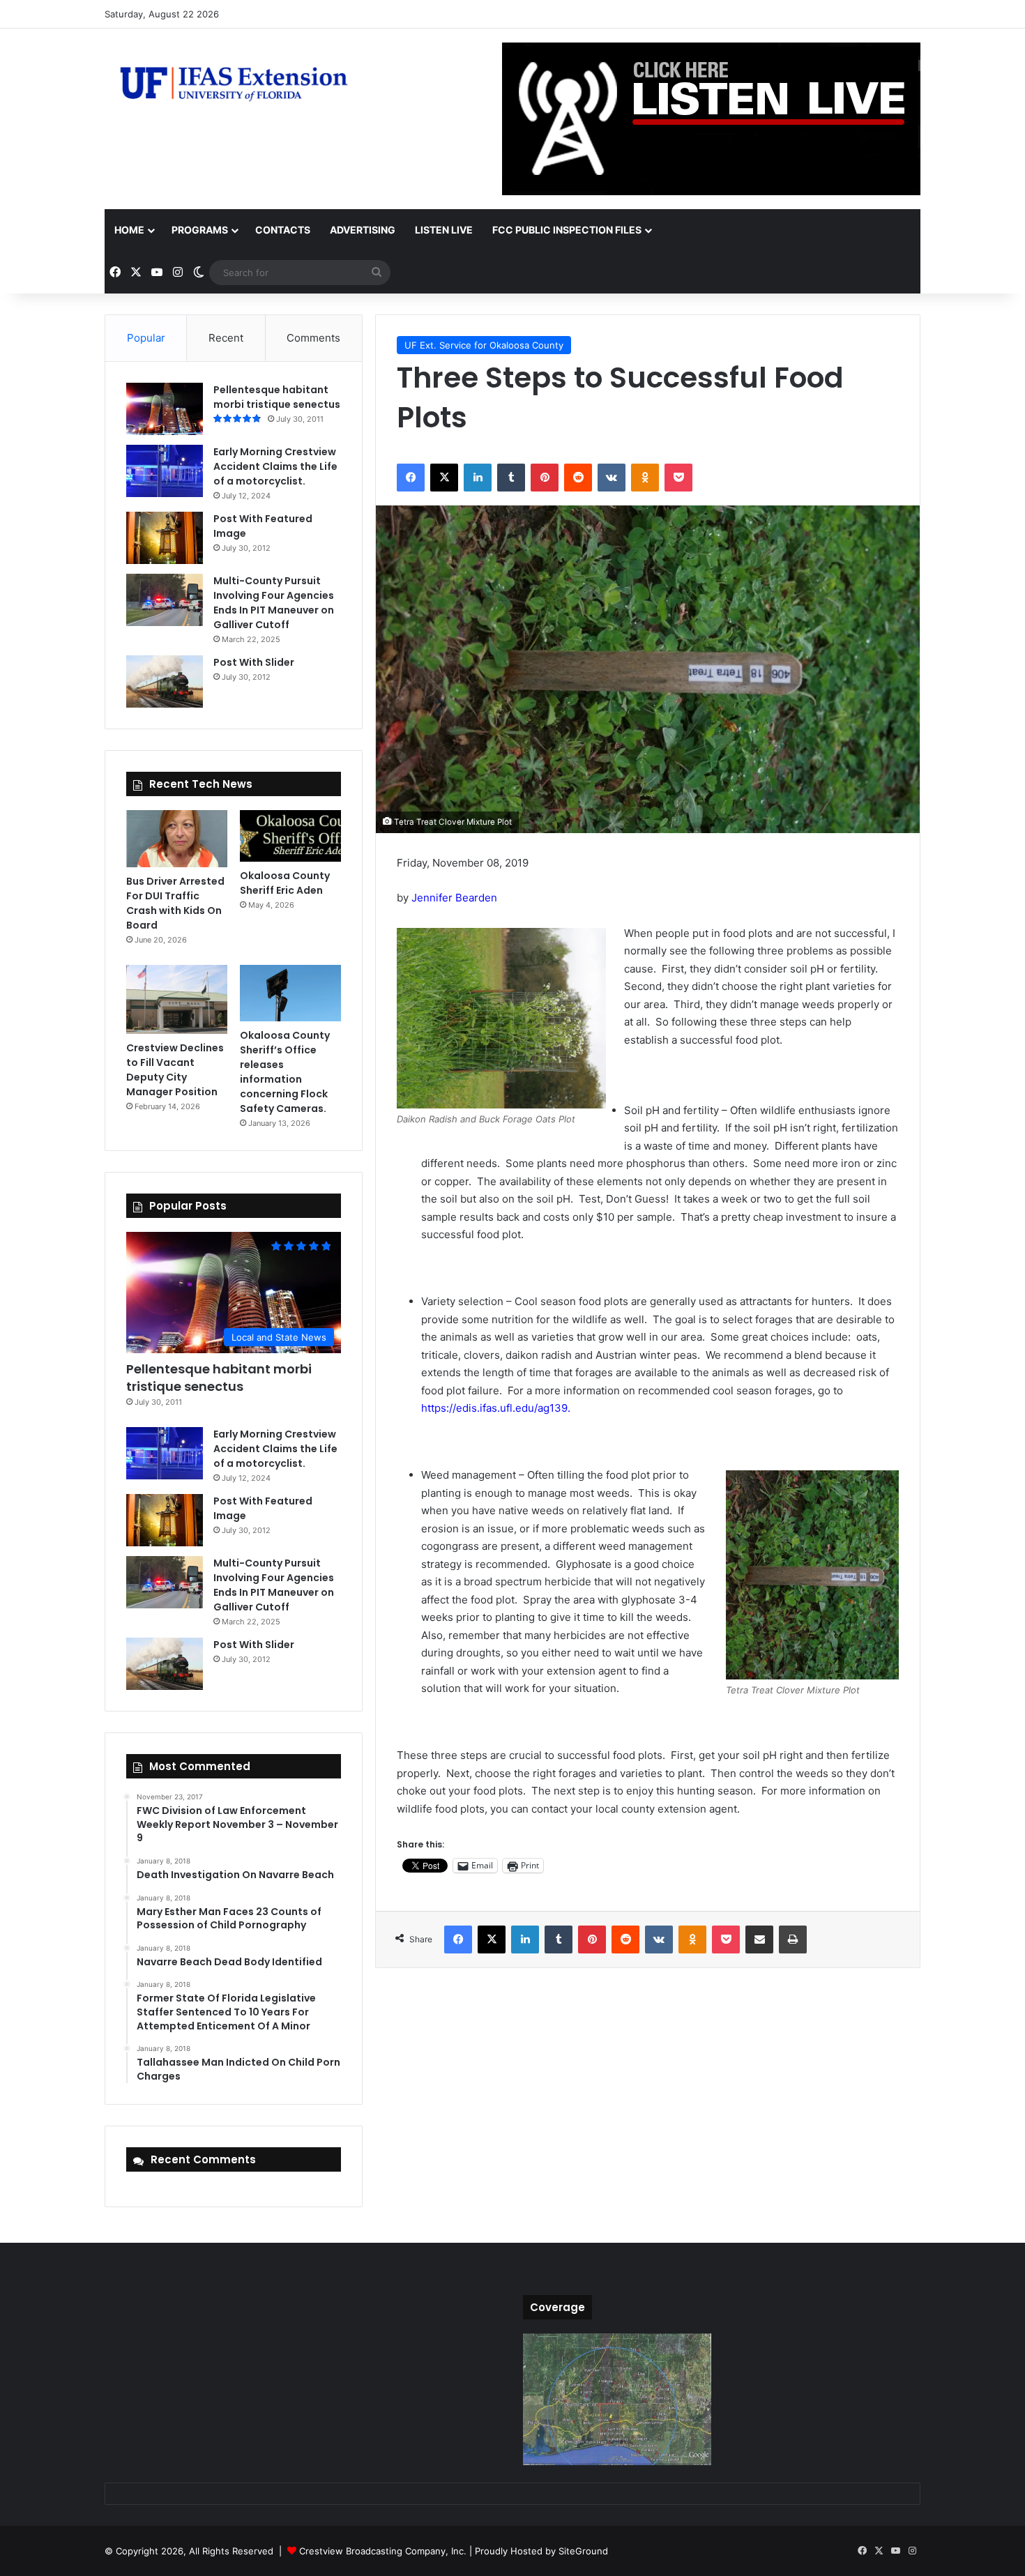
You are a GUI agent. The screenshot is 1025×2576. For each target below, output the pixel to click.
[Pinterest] (545, 478)
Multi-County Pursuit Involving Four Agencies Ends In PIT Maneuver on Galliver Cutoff (274, 603)
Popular (146, 338)
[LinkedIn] (478, 478)
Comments (313, 338)
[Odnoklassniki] (645, 478)
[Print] (793, 1939)
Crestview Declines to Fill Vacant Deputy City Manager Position (175, 1070)
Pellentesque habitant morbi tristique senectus (277, 397)
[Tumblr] (511, 478)
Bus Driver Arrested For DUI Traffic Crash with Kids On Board (175, 903)
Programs (200, 230)
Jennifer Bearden (454, 898)
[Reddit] (578, 478)
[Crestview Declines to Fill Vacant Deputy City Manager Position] (177, 1000)
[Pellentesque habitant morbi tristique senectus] (165, 409)
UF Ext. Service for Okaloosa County (484, 345)
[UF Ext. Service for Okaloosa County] (234, 83)
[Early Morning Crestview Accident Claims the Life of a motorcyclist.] (165, 471)
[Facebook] (411, 478)
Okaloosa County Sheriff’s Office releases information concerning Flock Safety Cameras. (285, 1072)
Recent (226, 338)
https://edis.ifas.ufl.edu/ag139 (494, 1408)
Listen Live (444, 230)
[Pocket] (678, 478)
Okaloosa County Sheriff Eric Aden (285, 883)
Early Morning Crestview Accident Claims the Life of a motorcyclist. (275, 466)
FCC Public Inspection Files (567, 230)
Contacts (283, 230)
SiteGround (583, 2551)
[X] (444, 478)
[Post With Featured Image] (165, 538)
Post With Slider (254, 662)
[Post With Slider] (165, 681)
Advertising (363, 230)
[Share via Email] (759, 1939)
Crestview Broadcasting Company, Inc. (383, 2551)
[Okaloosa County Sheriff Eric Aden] (290, 836)
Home (129, 230)
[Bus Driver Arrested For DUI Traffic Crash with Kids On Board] (177, 839)
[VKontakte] (612, 478)
